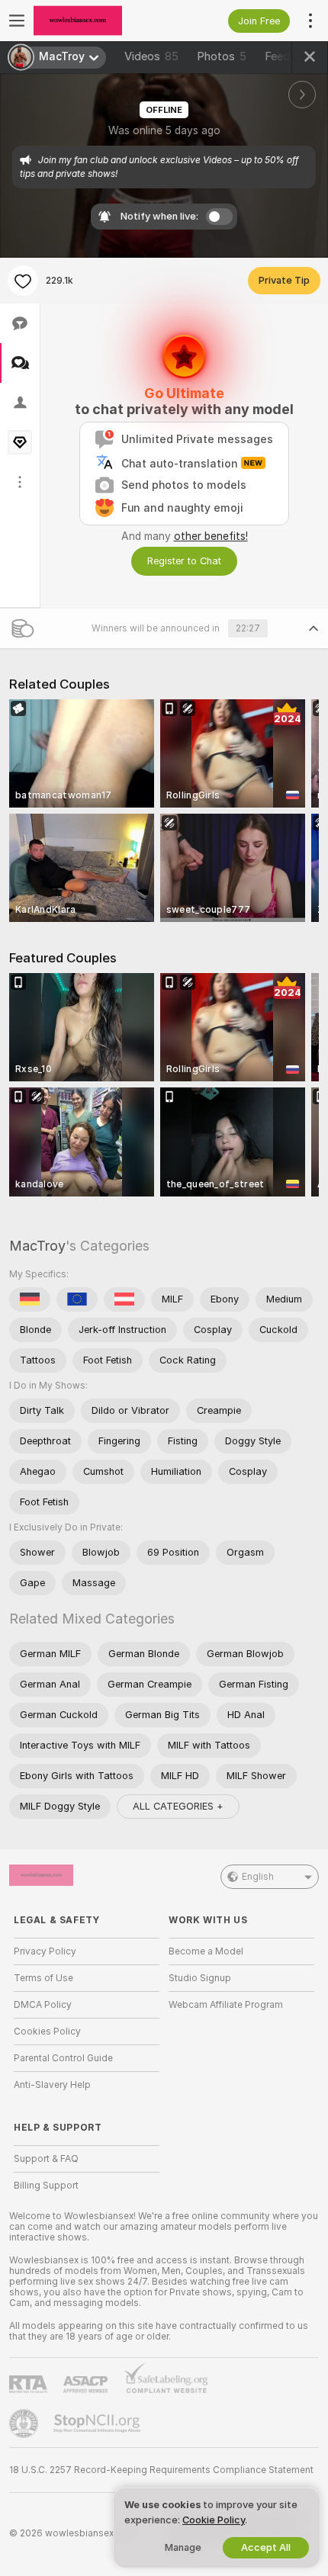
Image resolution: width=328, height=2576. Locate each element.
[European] (77, 1299)
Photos (222, 56)
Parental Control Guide (63, 2058)
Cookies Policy (47, 2032)
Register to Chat (184, 561)
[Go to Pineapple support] (25, 2423)
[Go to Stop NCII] (98, 2423)
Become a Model (206, 1951)
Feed (277, 56)
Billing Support (46, 2186)
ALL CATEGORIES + (178, 1806)
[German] (30, 1299)
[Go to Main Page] (99, 21)
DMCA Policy (43, 2005)
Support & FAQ (46, 2159)
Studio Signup (200, 1978)
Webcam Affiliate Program (226, 2005)
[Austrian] (124, 1299)
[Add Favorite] (23, 281)
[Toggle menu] (17, 21)
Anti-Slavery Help (52, 2085)
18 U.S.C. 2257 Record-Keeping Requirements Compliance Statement (161, 2470)
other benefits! (211, 536)
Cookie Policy (214, 2520)
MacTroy (37, 1246)
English (258, 1877)
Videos (151, 56)
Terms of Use (43, 1978)
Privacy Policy (45, 1951)
